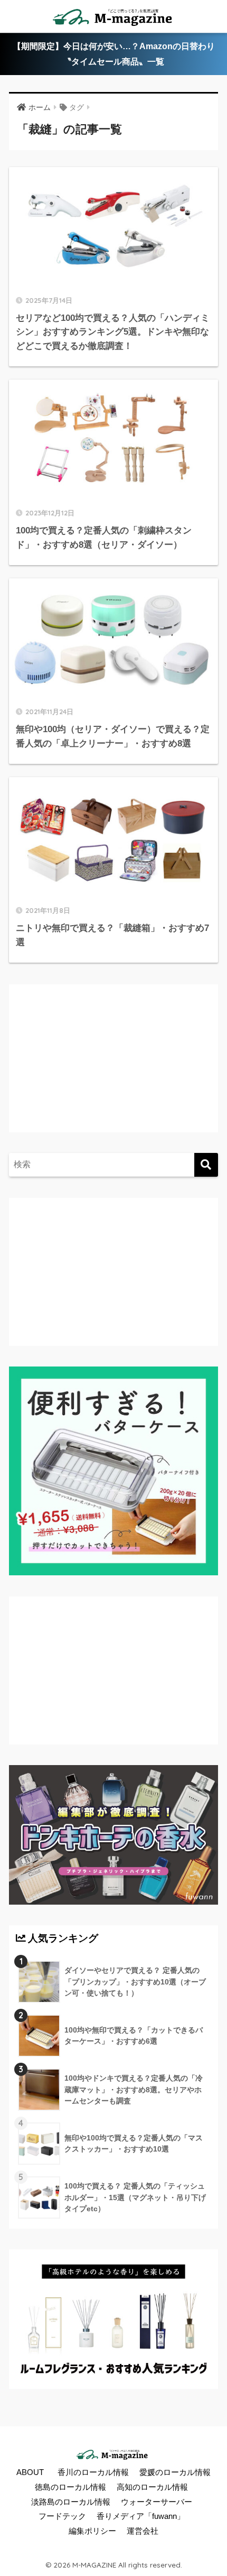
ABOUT (30, 2472)
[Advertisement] (104, 1069)
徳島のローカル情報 (70, 2487)
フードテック (62, 2516)
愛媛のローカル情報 (175, 2472)
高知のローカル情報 (152, 2487)
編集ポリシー (92, 2531)
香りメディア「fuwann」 (141, 2516)
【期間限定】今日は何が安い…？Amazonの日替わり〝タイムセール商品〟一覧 (114, 54)
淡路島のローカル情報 (71, 2502)
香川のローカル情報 (93, 2472)
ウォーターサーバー (157, 2502)
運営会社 (143, 2531)
